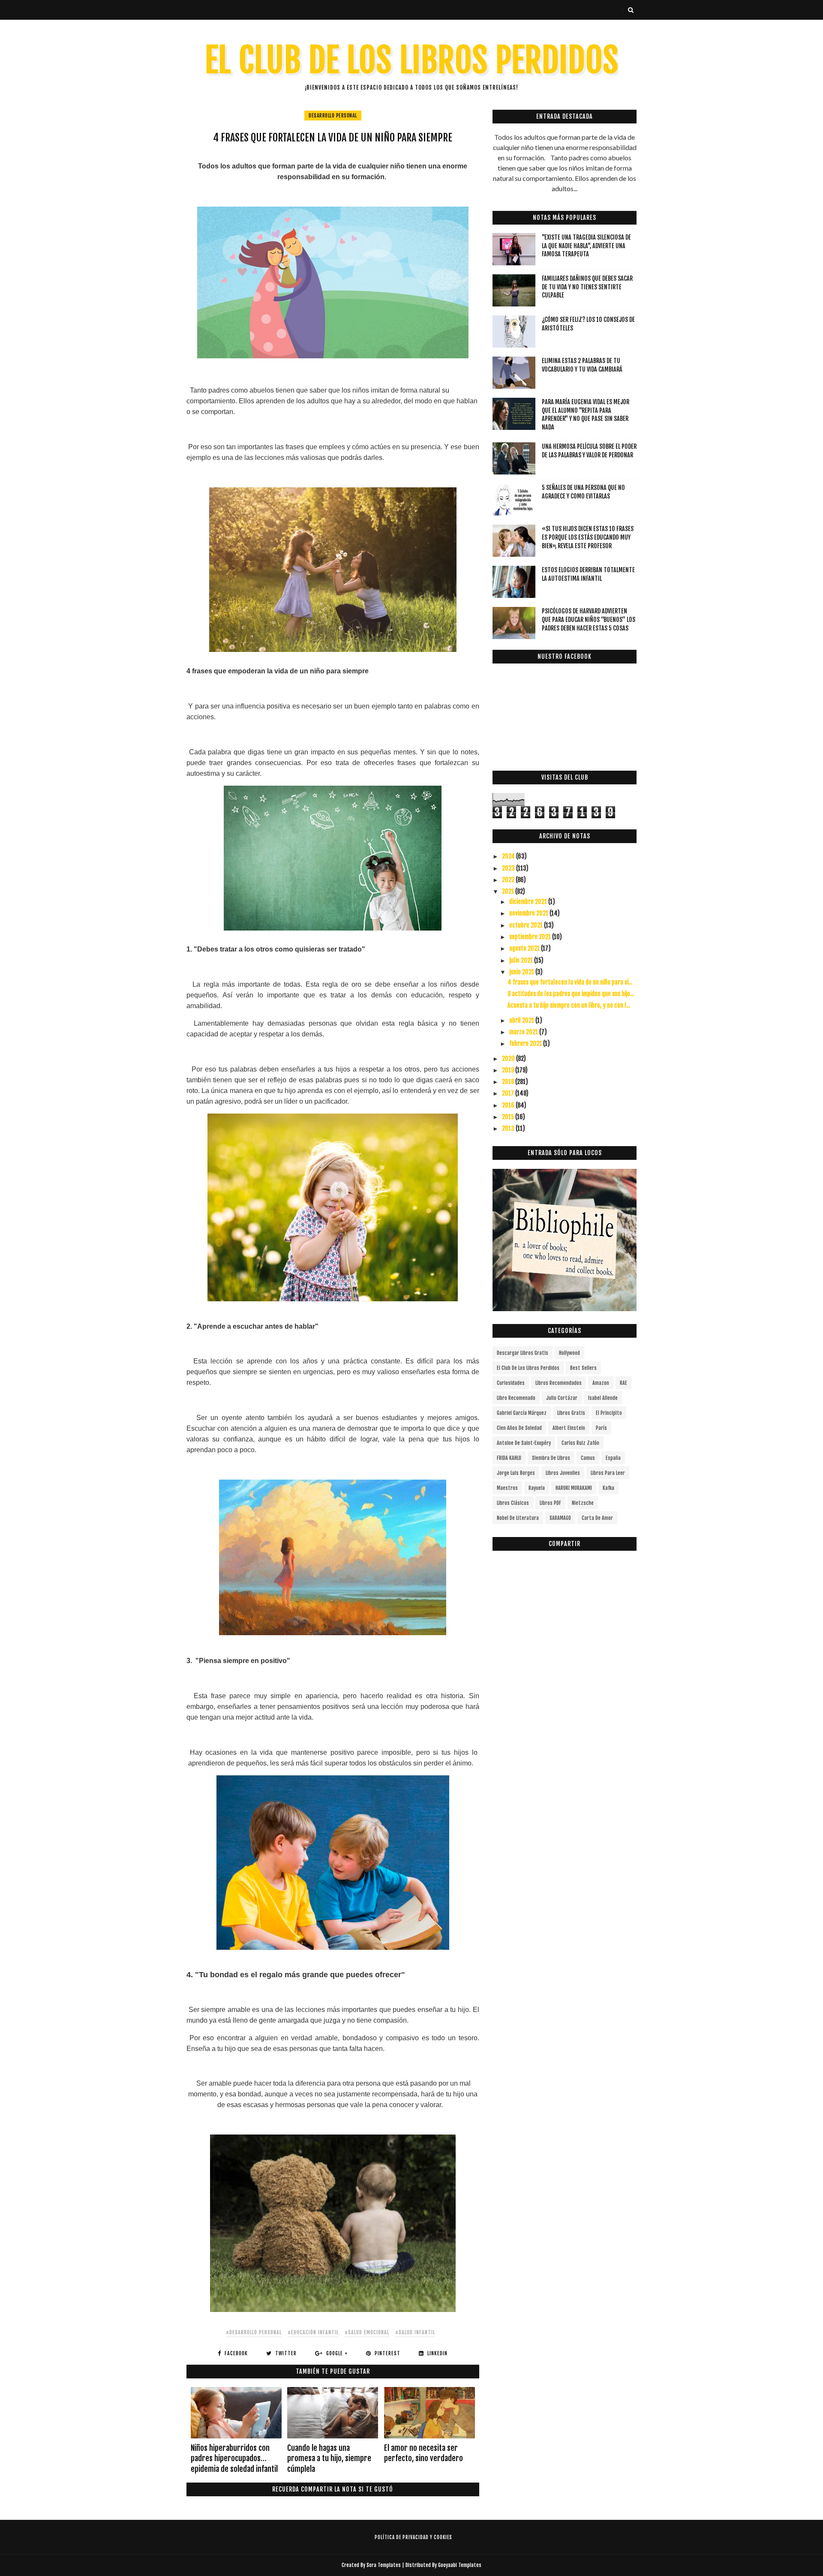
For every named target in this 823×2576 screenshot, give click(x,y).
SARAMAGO (560, 1518)
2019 (509, 1070)
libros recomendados (559, 1383)
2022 (509, 880)
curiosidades (511, 1383)
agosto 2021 (525, 948)
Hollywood (569, 1353)
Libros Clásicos (513, 1503)
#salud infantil (415, 2332)
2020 (509, 1058)
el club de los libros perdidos (528, 1368)
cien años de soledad (519, 1428)
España (613, 1458)
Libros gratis (571, 1413)
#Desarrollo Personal (254, 2332)
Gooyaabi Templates (460, 2565)
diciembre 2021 (529, 902)
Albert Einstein (569, 1428)
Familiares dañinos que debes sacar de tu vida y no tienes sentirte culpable (587, 287)
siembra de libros (551, 1458)
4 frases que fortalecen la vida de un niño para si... (570, 982)
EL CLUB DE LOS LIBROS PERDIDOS (412, 60)
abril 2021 (522, 1020)
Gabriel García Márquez (522, 1413)
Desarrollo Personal (333, 116)
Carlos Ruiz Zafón (580, 1443)
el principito (609, 1413)
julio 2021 (522, 960)
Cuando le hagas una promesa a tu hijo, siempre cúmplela (329, 2458)
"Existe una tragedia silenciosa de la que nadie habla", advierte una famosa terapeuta (586, 246)
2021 (509, 891)
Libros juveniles (563, 1473)
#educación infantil (313, 2332)
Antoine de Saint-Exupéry (524, 1443)
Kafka (608, 1488)
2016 (509, 1105)
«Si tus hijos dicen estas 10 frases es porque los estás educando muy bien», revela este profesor (588, 537)
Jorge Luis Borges (516, 1473)
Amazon (601, 1383)
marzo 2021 (524, 1032)
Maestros (507, 1488)
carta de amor (597, 1518)
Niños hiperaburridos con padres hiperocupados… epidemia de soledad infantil (234, 2458)
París (601, 1428)
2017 (509, 1093)
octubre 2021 (527, 925)
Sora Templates (384, 2565)
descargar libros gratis (523, 1353)
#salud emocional (367, 2332)
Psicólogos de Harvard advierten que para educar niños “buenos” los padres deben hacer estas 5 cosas (589, 619)
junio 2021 (522, 972)
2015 (509, 1117)
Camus (588, 1458)
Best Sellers (583, 1368)
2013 (509, 1128)
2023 (509, 868)
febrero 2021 (526, 1043)
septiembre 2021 (531, 937)
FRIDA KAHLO (509, 1458)
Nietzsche (583, 1503)
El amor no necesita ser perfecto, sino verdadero (424, 2453)
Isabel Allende (603, 1398)
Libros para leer (608, 1473)
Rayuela (537, 1488)
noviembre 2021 (529, 913)
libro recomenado (516, 1398)
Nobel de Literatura (518, 1518)
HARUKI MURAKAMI (574, 1488)
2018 (509, 1082)
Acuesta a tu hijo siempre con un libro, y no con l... (569, 1005)
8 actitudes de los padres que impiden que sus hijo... (571, 994)
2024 (509, 856)
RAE (623, 1383)
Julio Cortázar (562, 1398)
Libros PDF (550, 1503)
